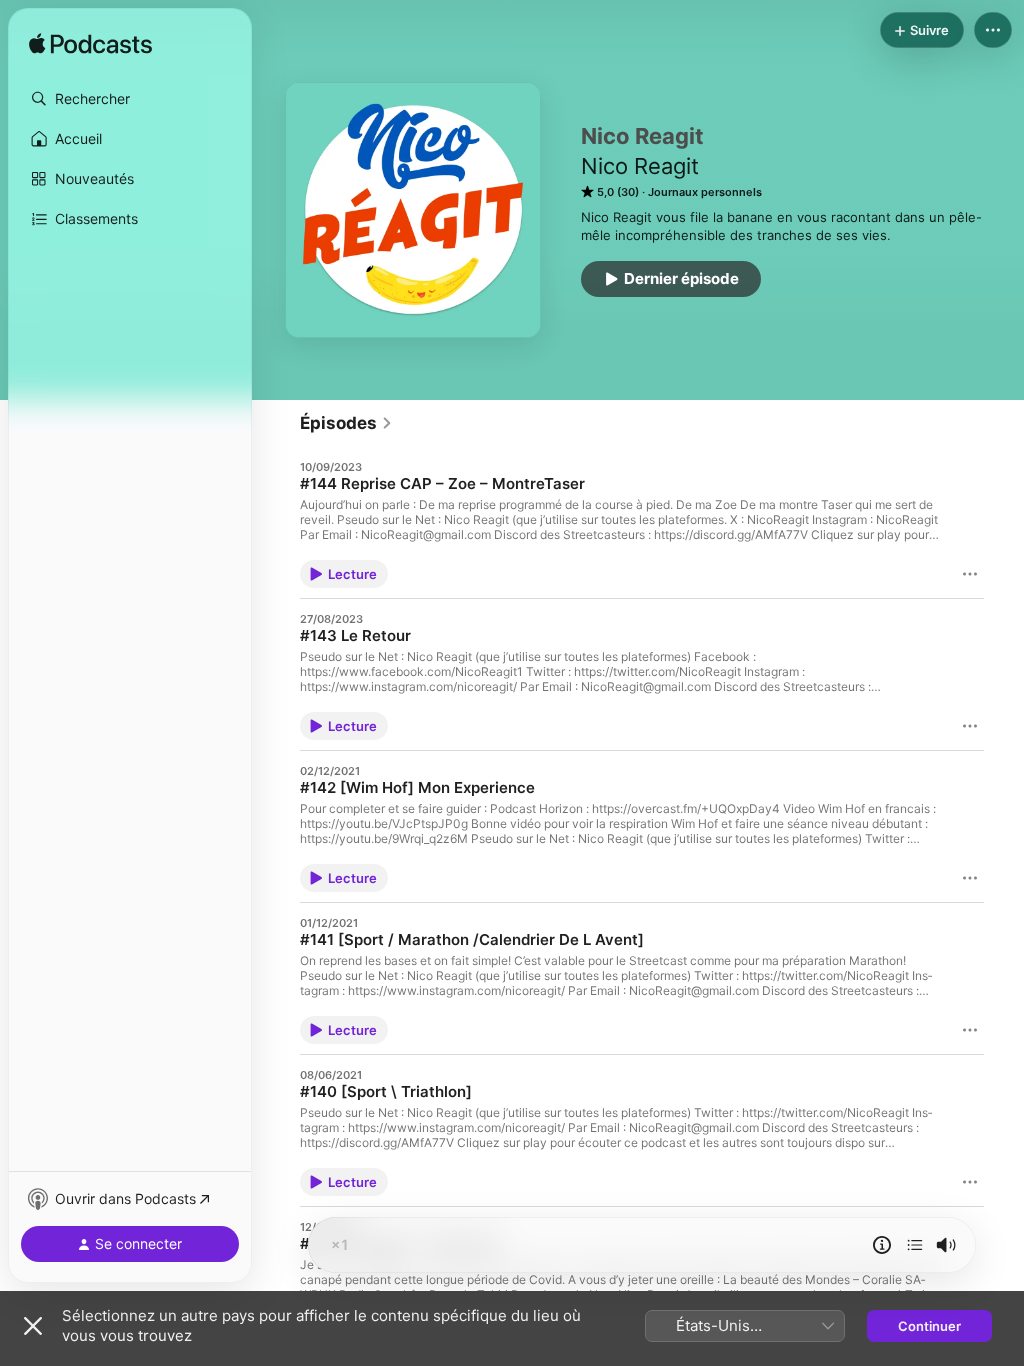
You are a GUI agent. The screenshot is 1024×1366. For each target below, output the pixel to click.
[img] (90, 45)
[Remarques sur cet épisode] (882, 1245)
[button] (130, 99)
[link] (346, 423)
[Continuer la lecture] (915, 1245)
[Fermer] (33, 1326)
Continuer (929, 1326)
